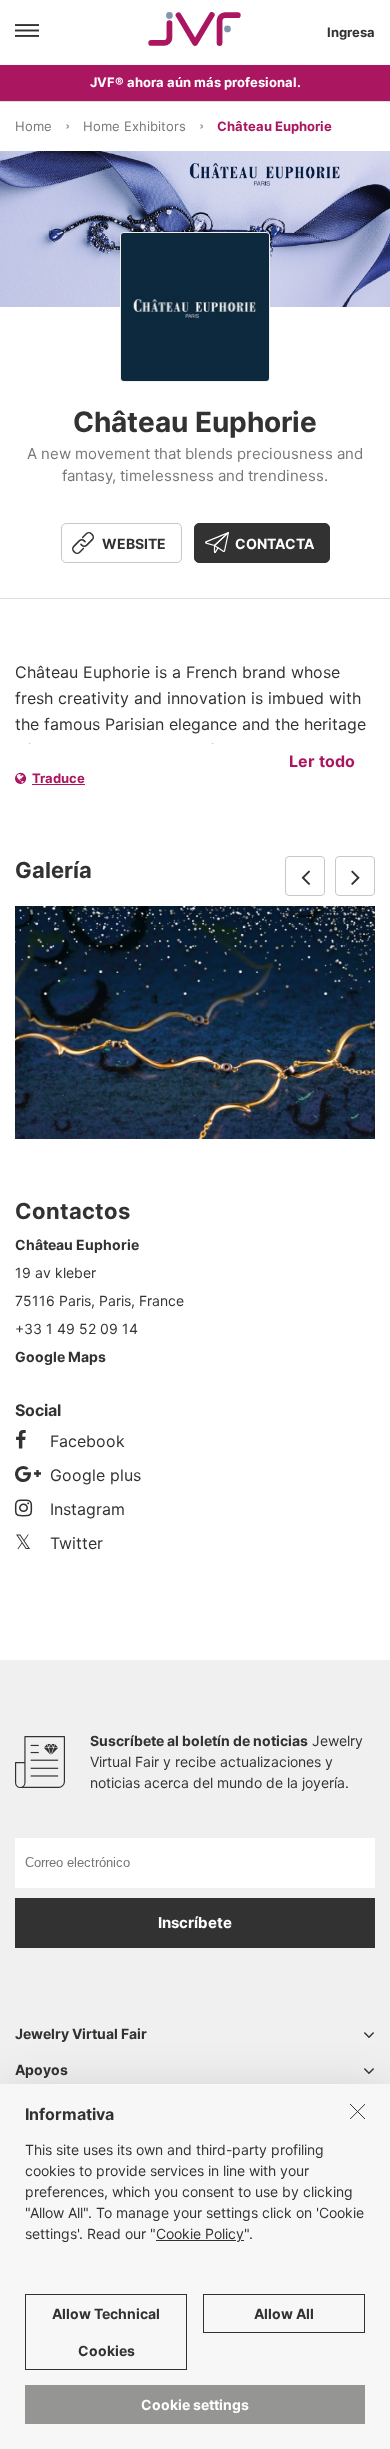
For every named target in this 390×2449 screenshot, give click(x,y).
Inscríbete (195, 1922)
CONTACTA (274, 543)
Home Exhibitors (134, 126)
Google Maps (60, 1356)
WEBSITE (134, 543)
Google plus (95, 1475)
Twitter (76, 1543)
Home (33, 126)
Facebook (87, 1441)
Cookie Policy (200, 2233)
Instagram (87, 1509)
